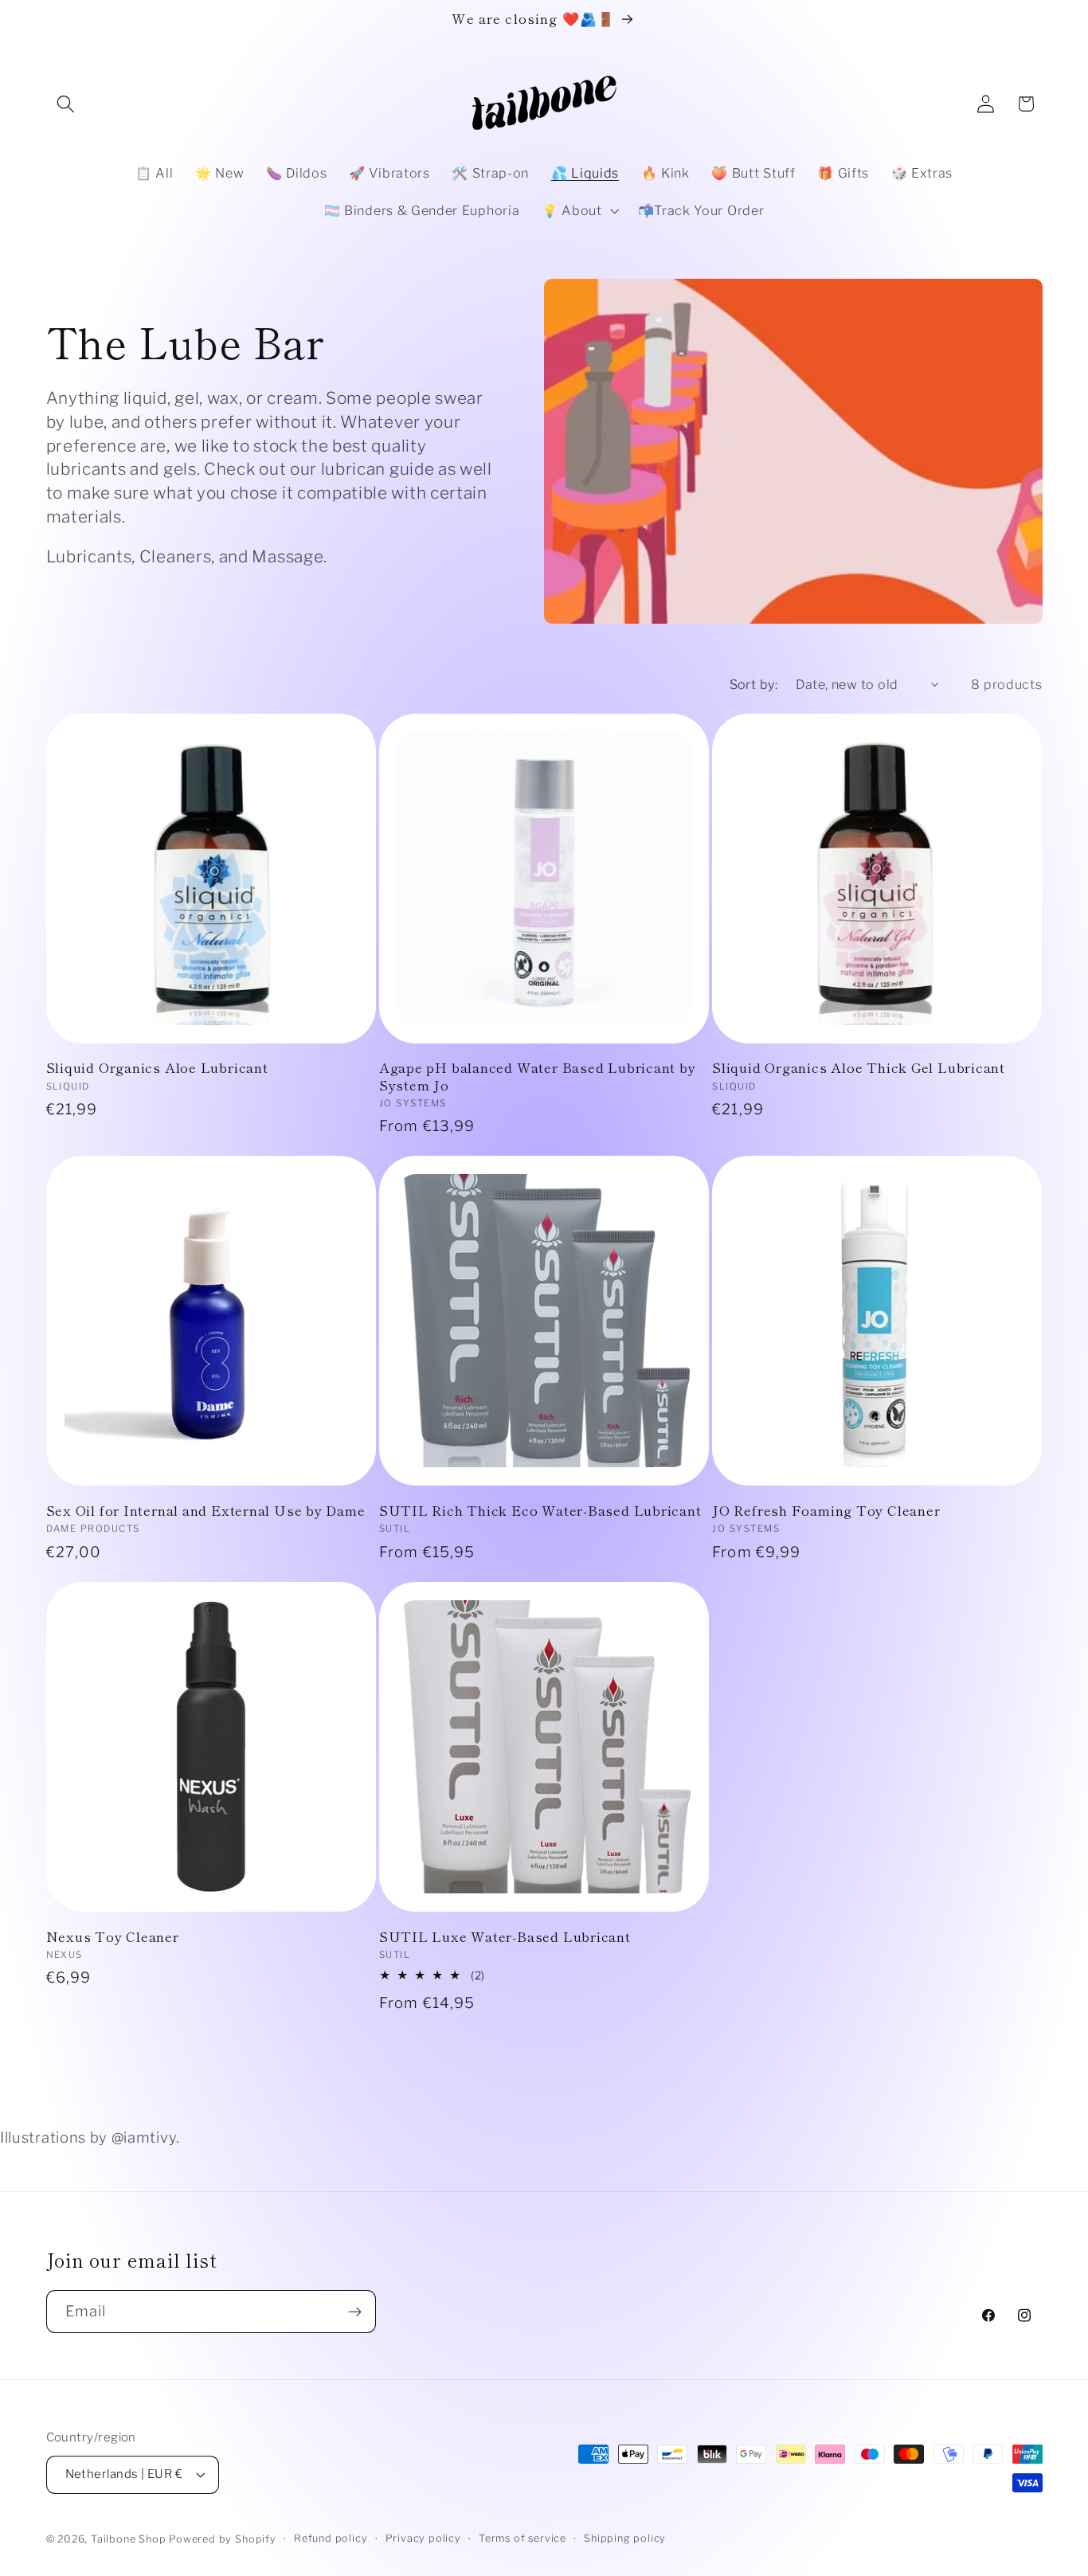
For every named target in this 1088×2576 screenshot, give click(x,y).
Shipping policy (625, 2538)
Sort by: (754, 684)
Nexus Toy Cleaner (113, 1936)
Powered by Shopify (223, 2539)
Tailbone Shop (128, 2539)
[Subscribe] (355, 2312)
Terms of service (522, 2538)
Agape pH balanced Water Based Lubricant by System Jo (538, 1076)
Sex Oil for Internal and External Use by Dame (206, 1510)
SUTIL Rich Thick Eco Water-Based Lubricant (540, 1510)
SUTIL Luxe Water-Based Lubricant (505, 1936)
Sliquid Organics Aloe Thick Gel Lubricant (859, 1067)
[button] (67, 104)
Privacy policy (423, 2538)
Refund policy (331, 2538)
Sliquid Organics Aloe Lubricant (157, 1067)
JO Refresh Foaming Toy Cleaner (826, 1510)
